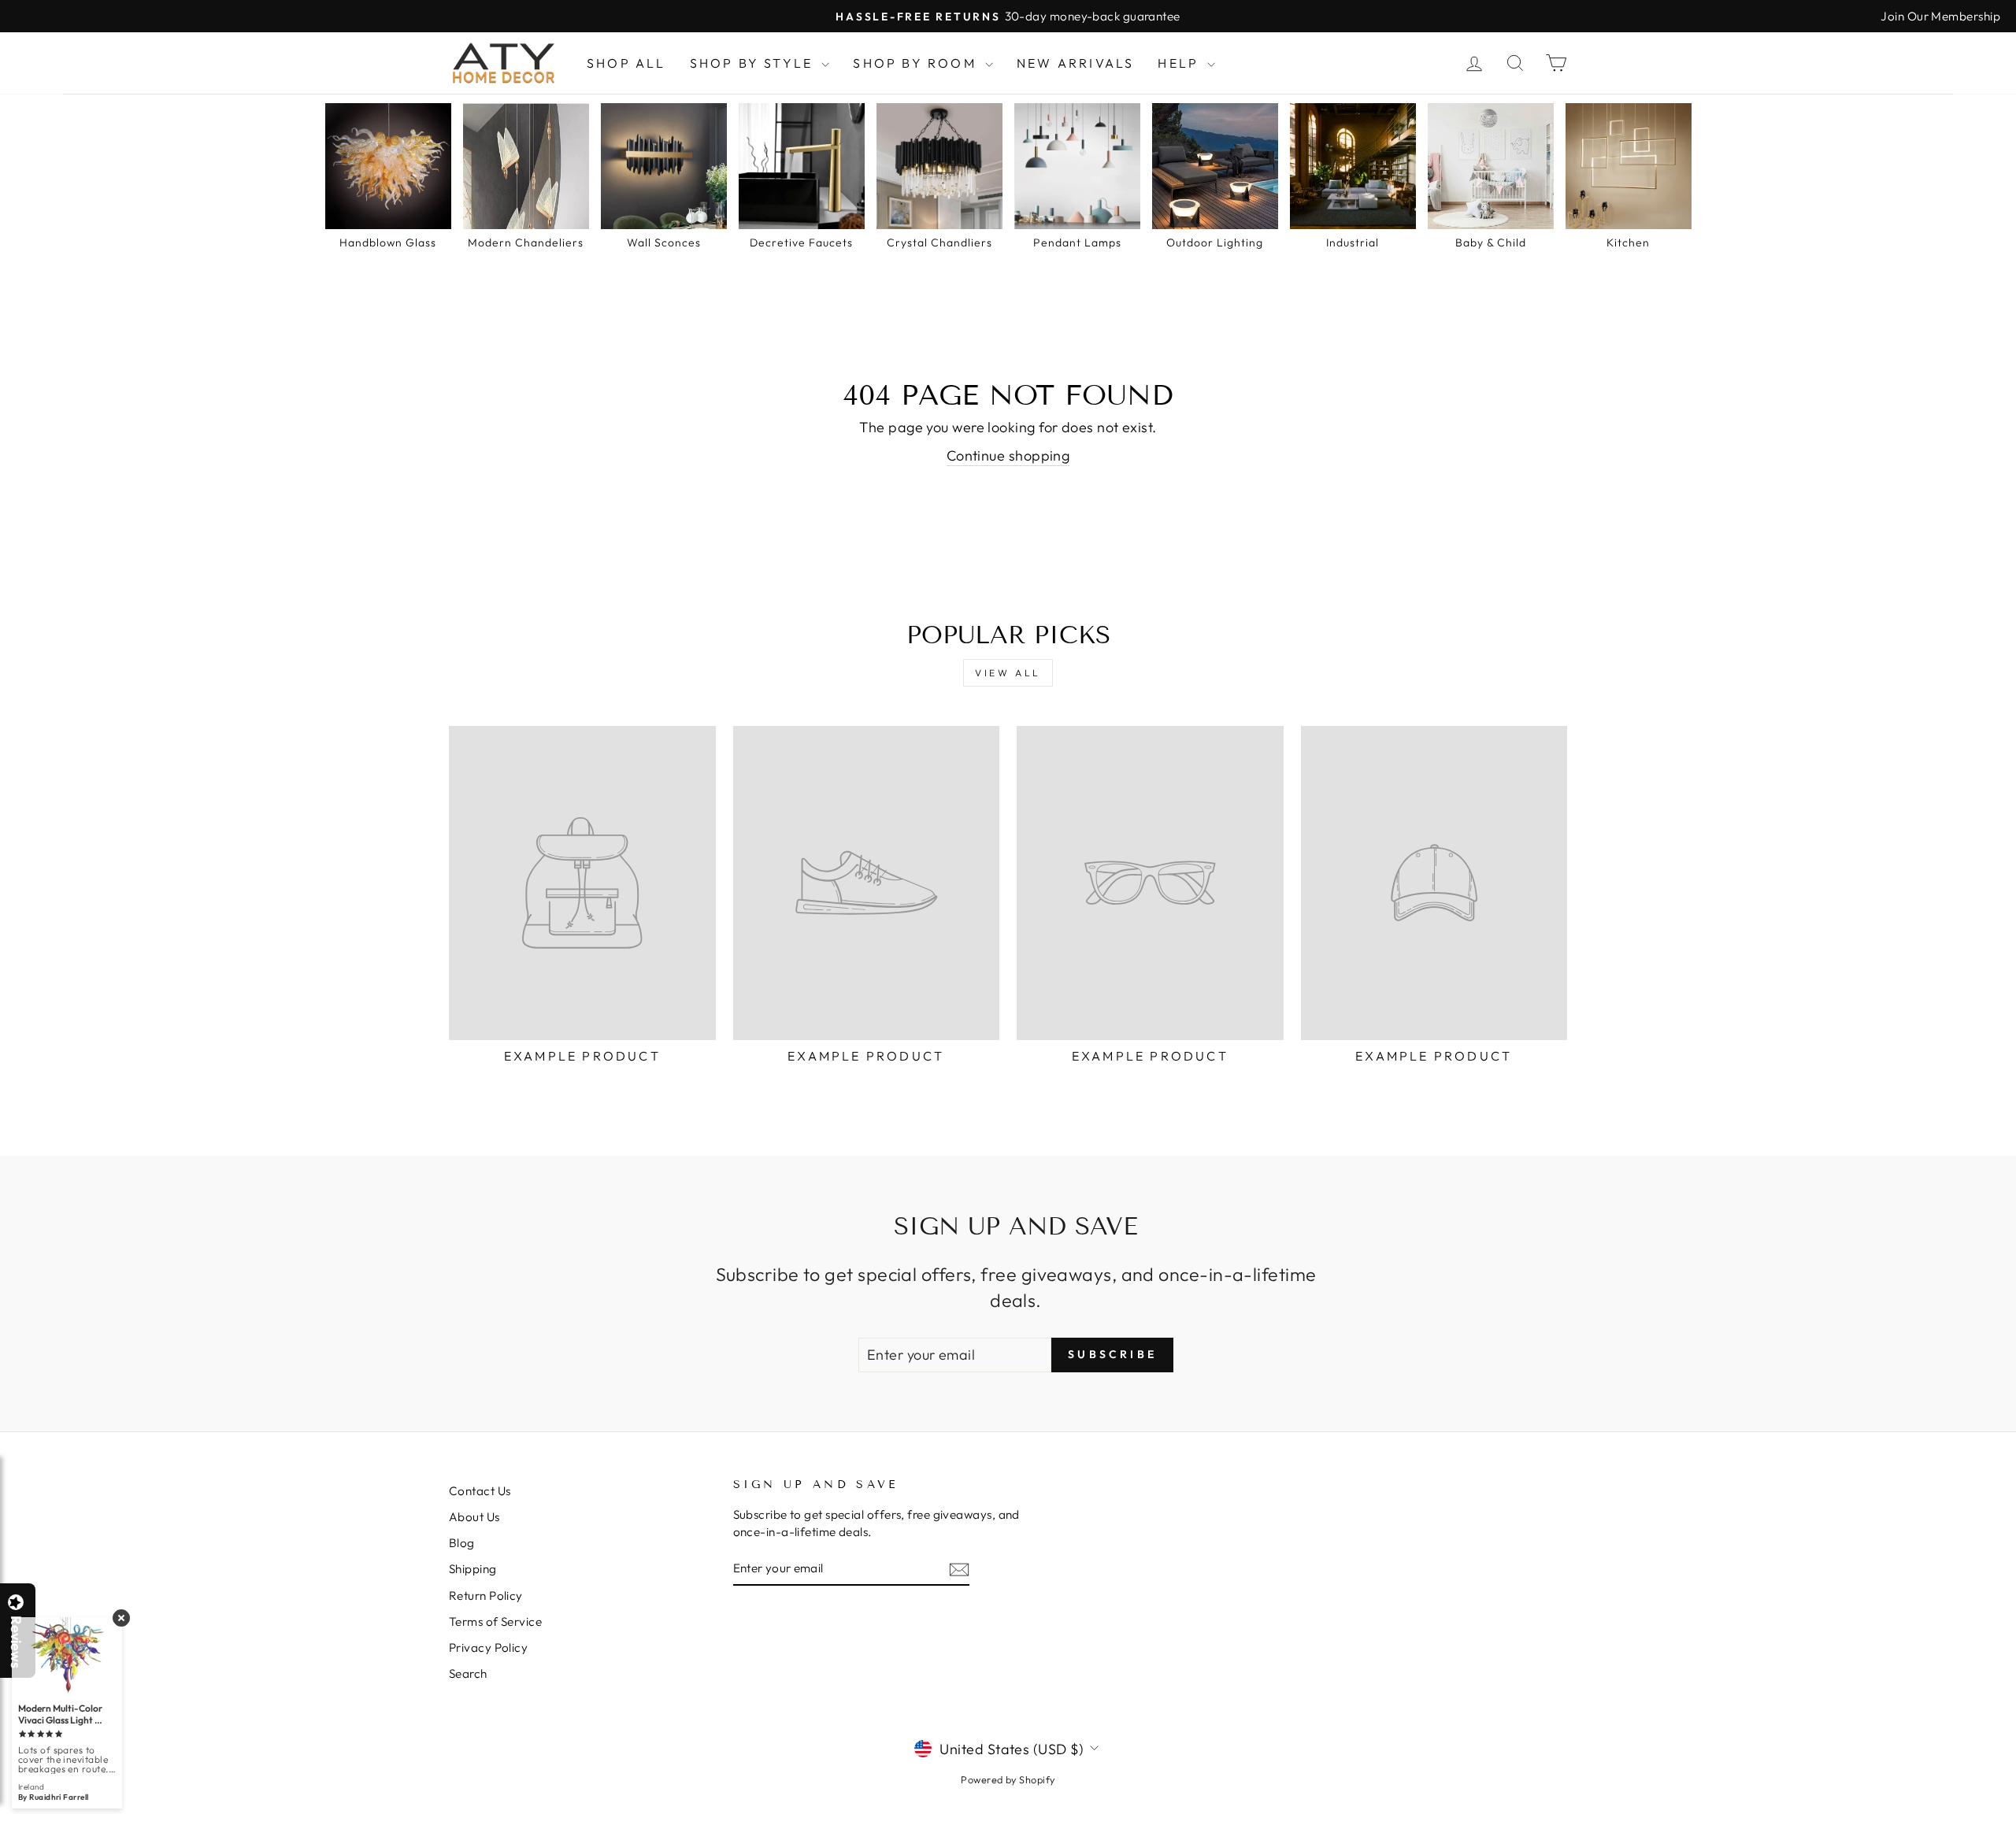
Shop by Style (754, 63)
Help (1180, 63)
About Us (474, 1517)
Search (468, 1673)
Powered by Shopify (1008, 1779)
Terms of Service (495, 1622)
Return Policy (486, 1596)
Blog (462, 1543)
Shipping (473, 1569)
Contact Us (480, 1491)
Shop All (626, 63)
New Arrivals (1075, 63)
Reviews (16, 1642)
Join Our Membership (1940, 16)
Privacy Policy (488, 1647)
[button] (2015, 1839)
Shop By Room (917, 63)
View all (1008, 673)
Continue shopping (1008, 455)
